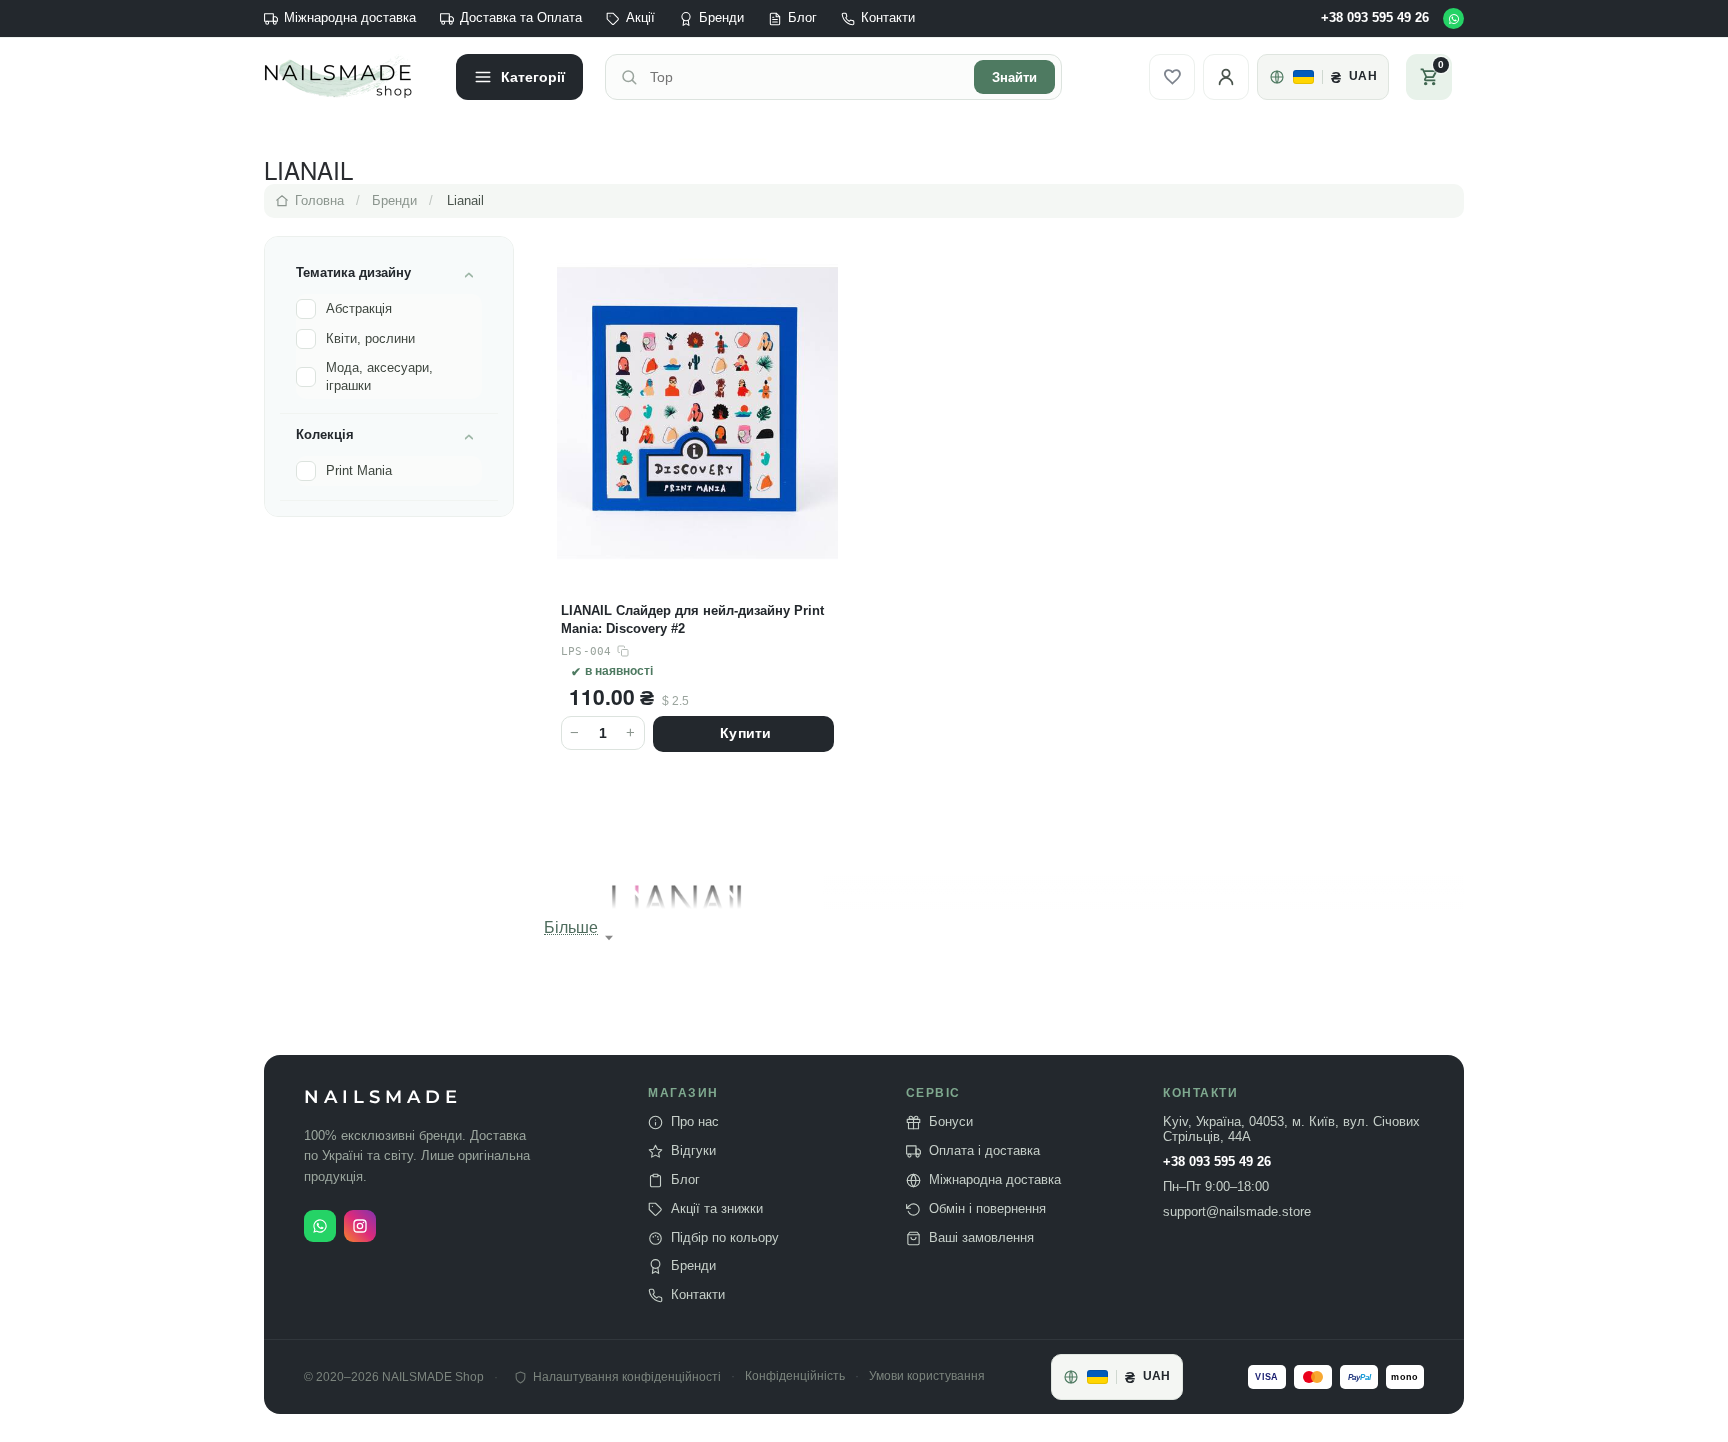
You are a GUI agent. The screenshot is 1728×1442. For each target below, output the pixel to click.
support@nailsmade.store (1237, 1212)
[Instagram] (360, 1226)
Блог (802, 18)
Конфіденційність (795, 1376)
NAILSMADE (383, 1097)
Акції (640, 18)
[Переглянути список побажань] (1172, 77)
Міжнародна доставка (350, 18)
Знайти (1014, 77)
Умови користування (927, 1376)
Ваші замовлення (981, 1238)
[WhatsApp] (1453, 18)
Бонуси (951, 1122)
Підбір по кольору (725, 1238)
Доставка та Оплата (521, 18)
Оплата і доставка (984, 1151)
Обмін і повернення (987, 1209)
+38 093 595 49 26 (1375, 18)
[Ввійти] (1226, 77)
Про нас (695, 1122)
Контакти (888, 18)
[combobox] (806, 77)
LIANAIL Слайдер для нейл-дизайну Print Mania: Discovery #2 (692, 619)
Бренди (721, 18)
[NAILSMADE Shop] (349, 77)
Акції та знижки (717, 1209)
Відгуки (693, 1151)
